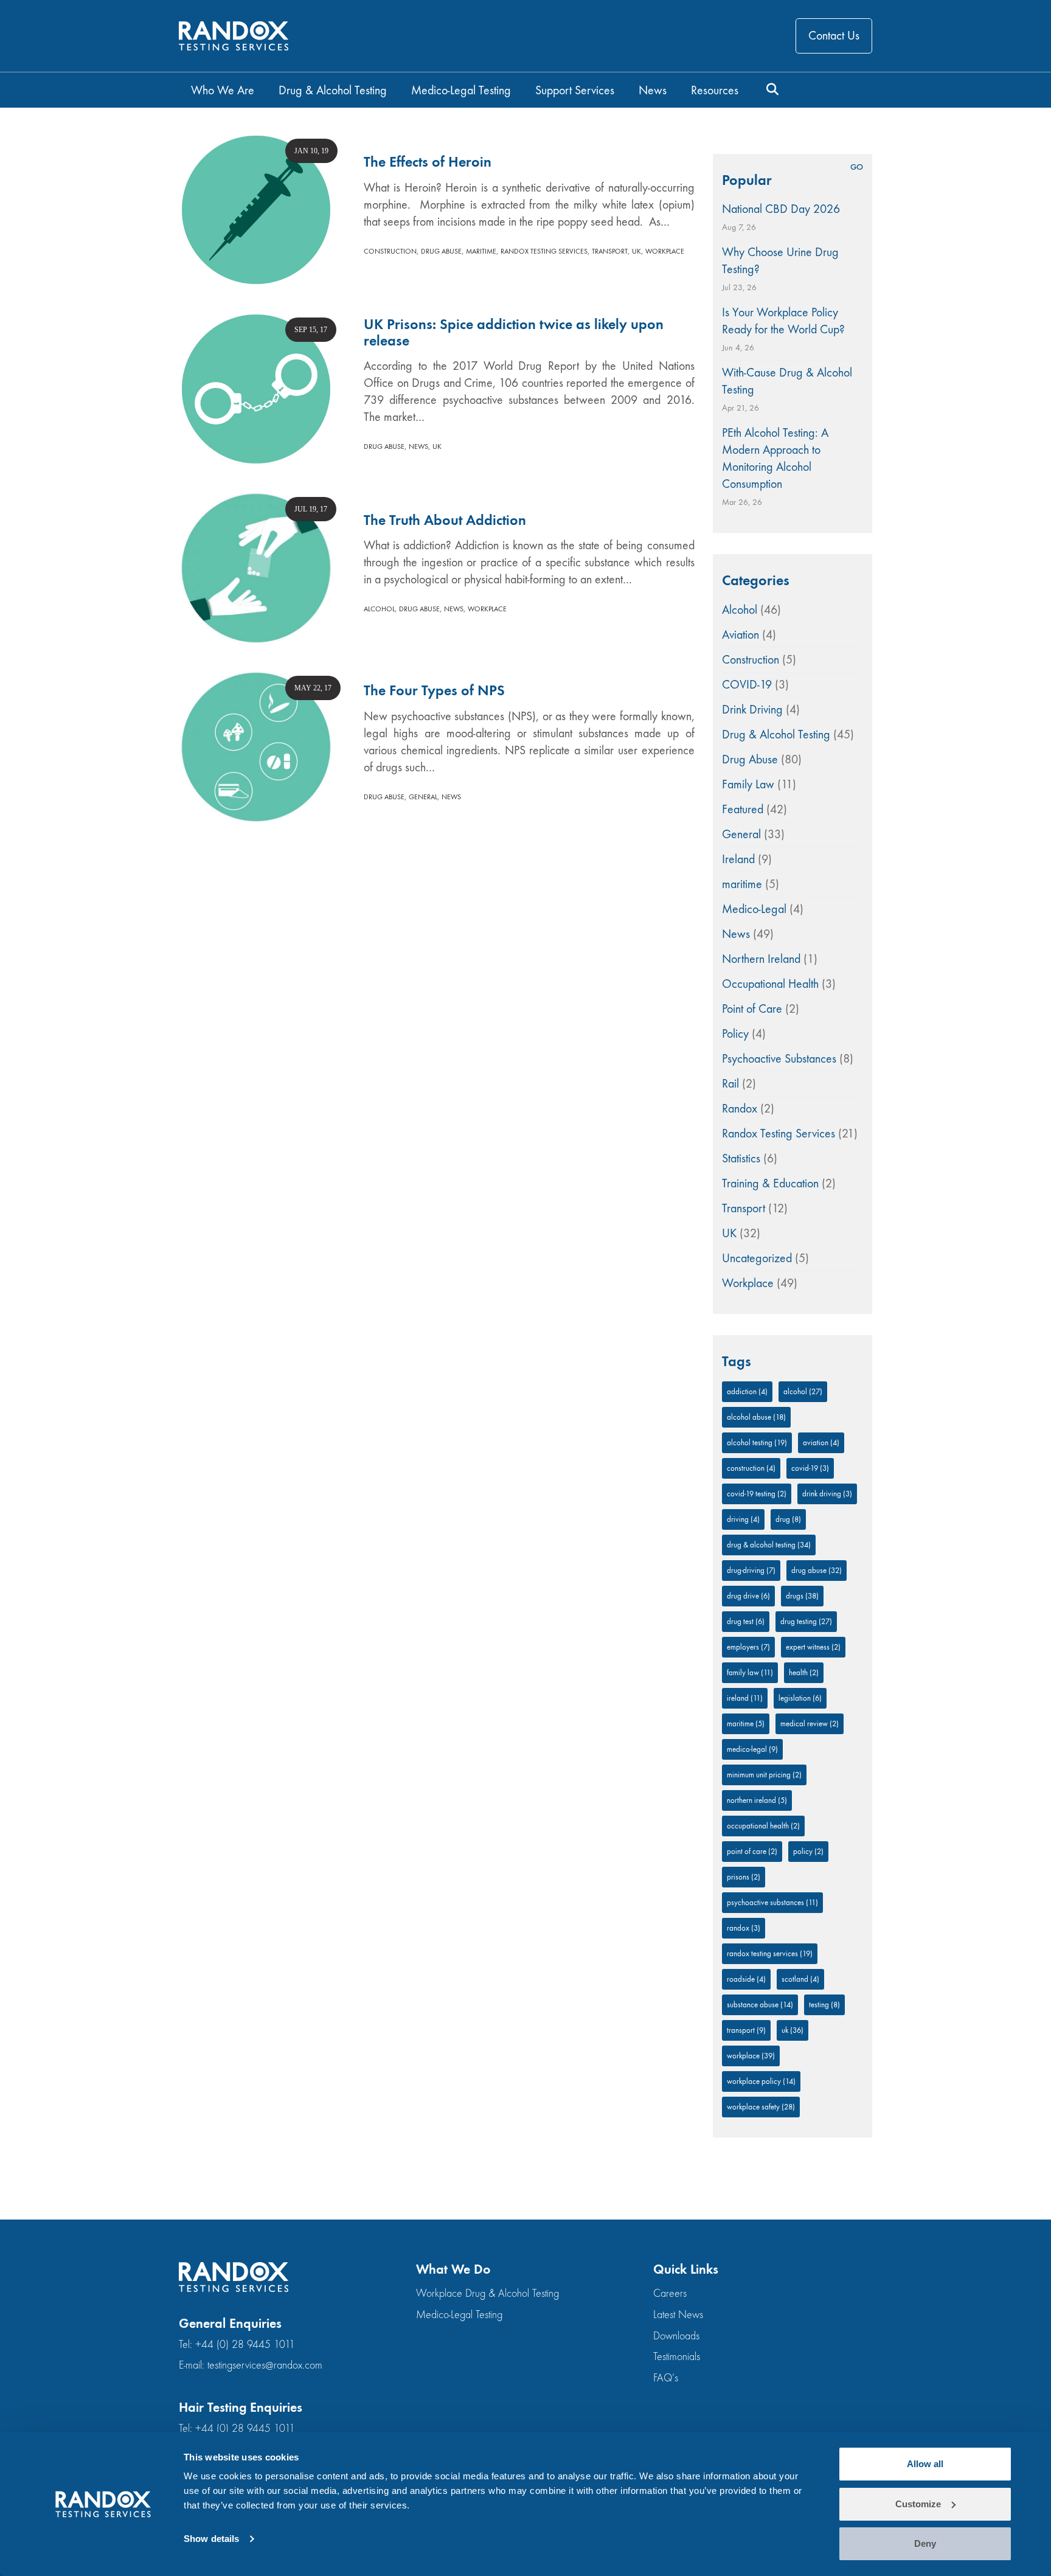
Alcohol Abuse (756, 1417)
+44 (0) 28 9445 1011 (245, 2345)
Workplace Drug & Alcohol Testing (487, 2293)
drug (788, 1519)
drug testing (806, 1621)
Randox (740, 1109)
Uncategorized (757, 1258)
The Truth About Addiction (445, 520)
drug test (746, 1621)
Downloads (676, 2336)
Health (804, 1672)
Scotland (800, 1979)
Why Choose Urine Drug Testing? (780, 261)
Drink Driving (752, 710)
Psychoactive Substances (779, 1059)
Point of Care (752, 1009)
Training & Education (770, 1183)
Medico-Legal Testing (459, 2315)
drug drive (748, 1596)
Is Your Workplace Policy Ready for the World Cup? (783, 321)
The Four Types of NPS (434, 690)
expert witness (813, 1647)
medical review (810, 1724)
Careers (670, 2293)
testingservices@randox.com (265, 2365)
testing (824, 2005)
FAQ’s (666, 2378)
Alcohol (379, 609)
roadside (746, 1979)
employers (748, 1647)
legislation (800, 1698)
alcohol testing (757, 1442)
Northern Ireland (761, 959)
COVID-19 (747, 685)
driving (743, 1519)
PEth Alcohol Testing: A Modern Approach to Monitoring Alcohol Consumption (775, 458)
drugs (802, 1596)
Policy (735, 1034)
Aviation (741, 635)
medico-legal (752, 1749)
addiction (747, 1391)
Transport (610, 251)
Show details (211, 2539)
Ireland (738, 859)
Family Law (748, 784)
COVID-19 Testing (757, 1494)
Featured (743, 809)
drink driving (827, 1494)
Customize (918, 2504)
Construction (390, 251)
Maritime (746, 1724)
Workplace (665, 251)
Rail (730, 1084)
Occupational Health (770, 984)
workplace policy (761, 2081)
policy (808, 1851)
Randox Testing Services (544, 251)
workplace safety (761, 2107)
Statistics (741, 1158)
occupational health (763, 1826)
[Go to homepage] (234, 36)
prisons (744, 1877)
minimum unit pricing (764, 1775)
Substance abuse (760, 2005)
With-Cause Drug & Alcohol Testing (787, 381)
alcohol (803, 1391)
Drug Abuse (441, 251)
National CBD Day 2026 (781, 209)
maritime (481, 251)
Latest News (678, 2315)
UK (636, 251)
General (423, 797)
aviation (821, 1442)
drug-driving (751, 1570)
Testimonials (677, 2357)
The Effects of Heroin (428, 162)
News (418, 446)
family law (750, 1672)
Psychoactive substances (772, 1902)
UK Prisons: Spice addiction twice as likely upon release (514, 332)
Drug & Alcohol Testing (776, 734)
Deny (925, 2543)
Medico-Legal (754, 909)
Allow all (925, 2464)
